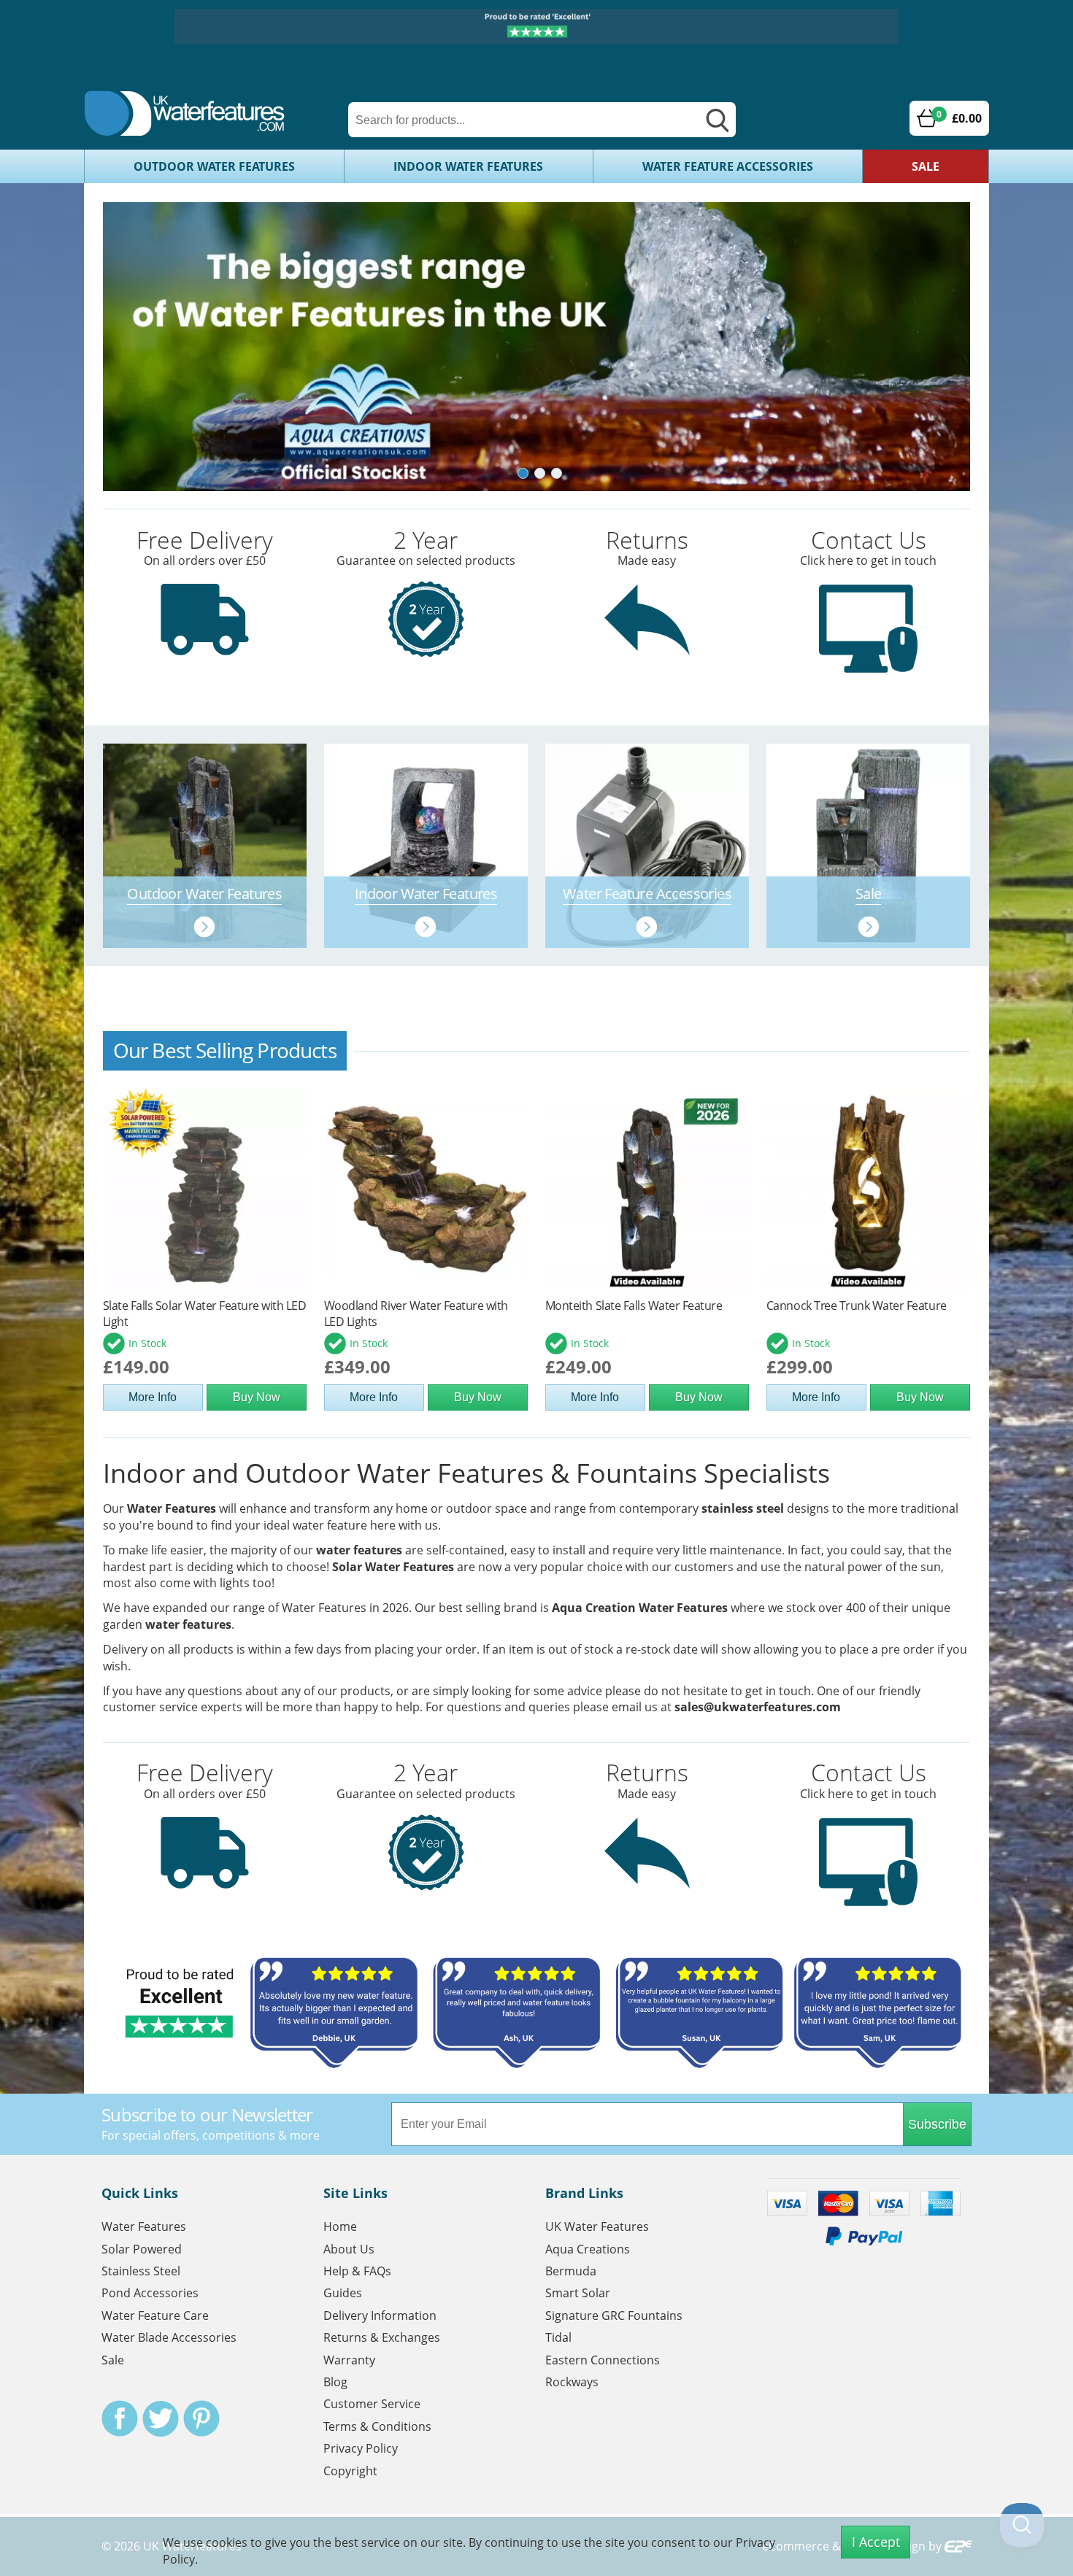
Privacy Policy (361, 2448)
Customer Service (372, 2404)
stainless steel (743, 1508)
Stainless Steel (141, 2271)
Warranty (349, 2360)
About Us (349, 2249)
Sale (926, 166)
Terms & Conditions (377, 2426)
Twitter (161, 2418)
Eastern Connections (603, 2360)
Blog (335, 2382)
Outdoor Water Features (214, 166)
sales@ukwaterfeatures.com (758, 1707)
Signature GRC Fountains (614, 2315)
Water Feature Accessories (728, 166)
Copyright (350, 2471)
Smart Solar (578, 2293)
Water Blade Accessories (169, 2337)
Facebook (120, 2418)
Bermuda (571, 2271)
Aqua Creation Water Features (640, 1608)
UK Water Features (597, 2226)
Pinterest (201, 2418)
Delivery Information (380, 2315)
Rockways (572, 2382)
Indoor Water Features (468, 166)
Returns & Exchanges (382, 2337)
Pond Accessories (150, 2293)
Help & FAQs (357, 2271)
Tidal (558, 2337)
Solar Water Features (393, 1567)
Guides (343, 2293)
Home (340, 2226)
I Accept (876, 2542)
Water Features (172, 1508)
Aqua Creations (588, 2249)
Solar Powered (142, 2249)
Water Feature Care (155, 2315)
